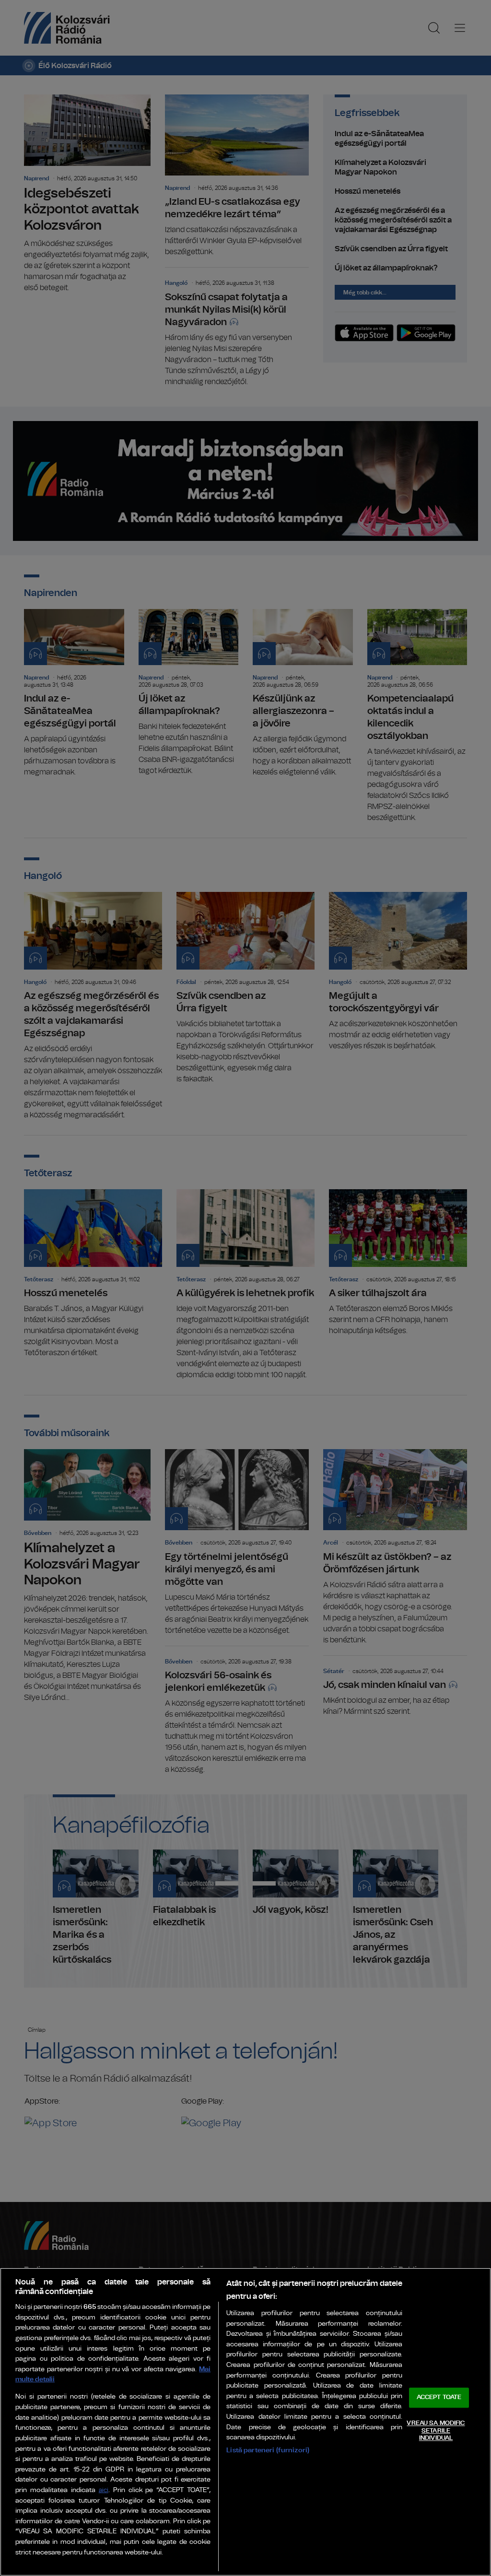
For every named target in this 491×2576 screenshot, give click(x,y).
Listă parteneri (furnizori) (268, 2450)
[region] (245, 2422)
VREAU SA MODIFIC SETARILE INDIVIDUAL (436, 2431)
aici (104, 2490)
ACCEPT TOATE (439, 2398)
